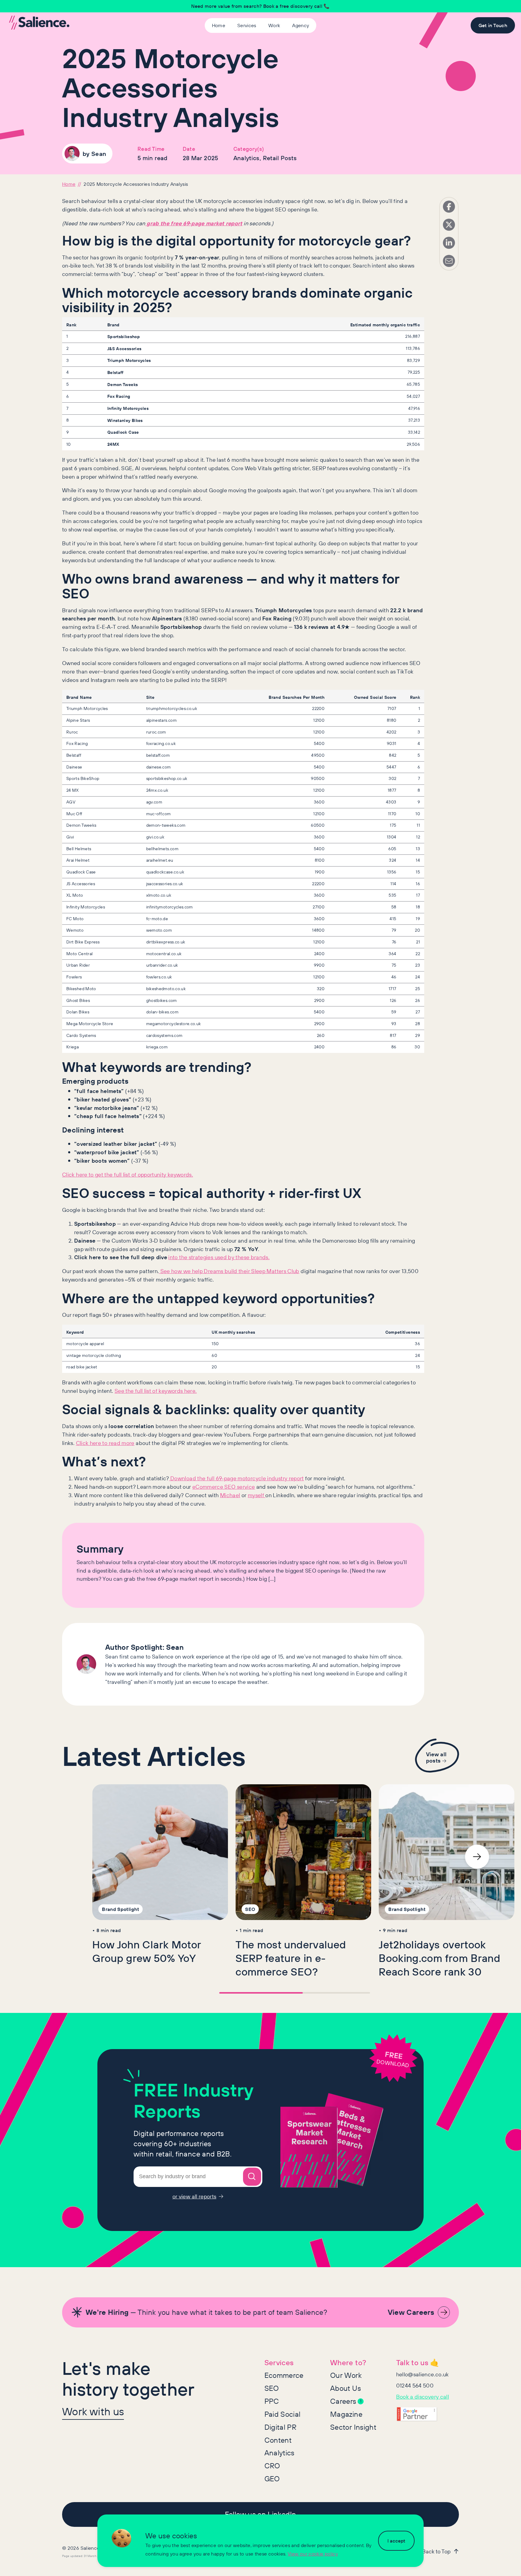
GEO (272, 2479)
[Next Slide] (477, 1857)
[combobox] (198, 2177)
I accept (396, 2541)
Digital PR (281, 2427)
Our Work (346, 2375)
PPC (272, 2401)
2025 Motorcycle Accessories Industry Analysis (136, 184)
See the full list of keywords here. (156, 1391)
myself (257, 1495)
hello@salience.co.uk (423, 2374)
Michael (230, 1495)
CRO (272, 2466)
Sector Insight (353, 2427)
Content (278, 2440)
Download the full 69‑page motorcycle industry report (237, 1478)
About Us (346, 2388)
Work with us (93, 2411)
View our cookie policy (313, 2554)
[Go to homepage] (39, 23)
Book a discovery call (423, 2397)
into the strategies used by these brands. (219, 1257)
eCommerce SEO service (224, 1487)
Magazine (346, 2414)
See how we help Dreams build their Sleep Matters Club (229, 1271)
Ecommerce (284, 2375)
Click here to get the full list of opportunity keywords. (128, 1174)
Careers (346, 2401)
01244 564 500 (415, 2385)
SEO (272, 2388)
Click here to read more (105, 1443)
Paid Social (283, 2414)
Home (69, 184)
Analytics (279, 2453)
